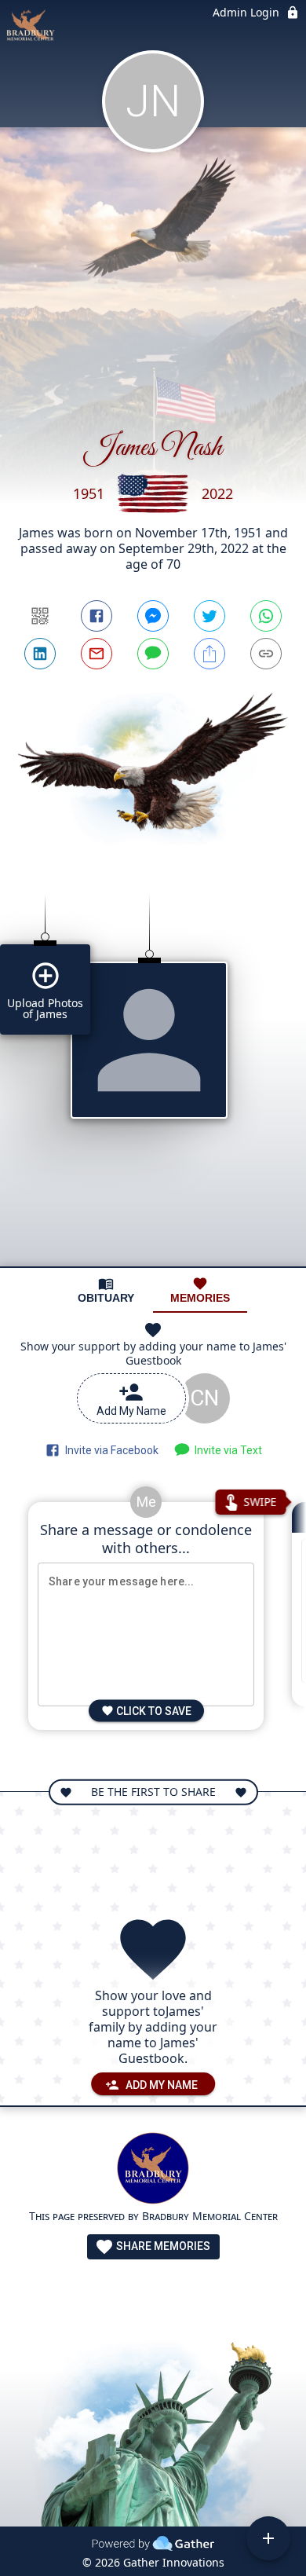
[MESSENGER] (153, 616)
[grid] (153, 1068)
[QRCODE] (40, 616)
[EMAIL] (97, 654)
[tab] (106, 1290)
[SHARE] (209, 654)
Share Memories (162, 2246)
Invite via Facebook (109, 1450)
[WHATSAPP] (266, 616)
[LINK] (266, 654)
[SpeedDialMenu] (268, 2538)
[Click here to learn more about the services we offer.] (153, 2170)
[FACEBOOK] (97, 616)
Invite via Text (226, 1450)
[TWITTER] (209, 616)
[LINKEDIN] (40, 654)
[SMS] (153, 654)
